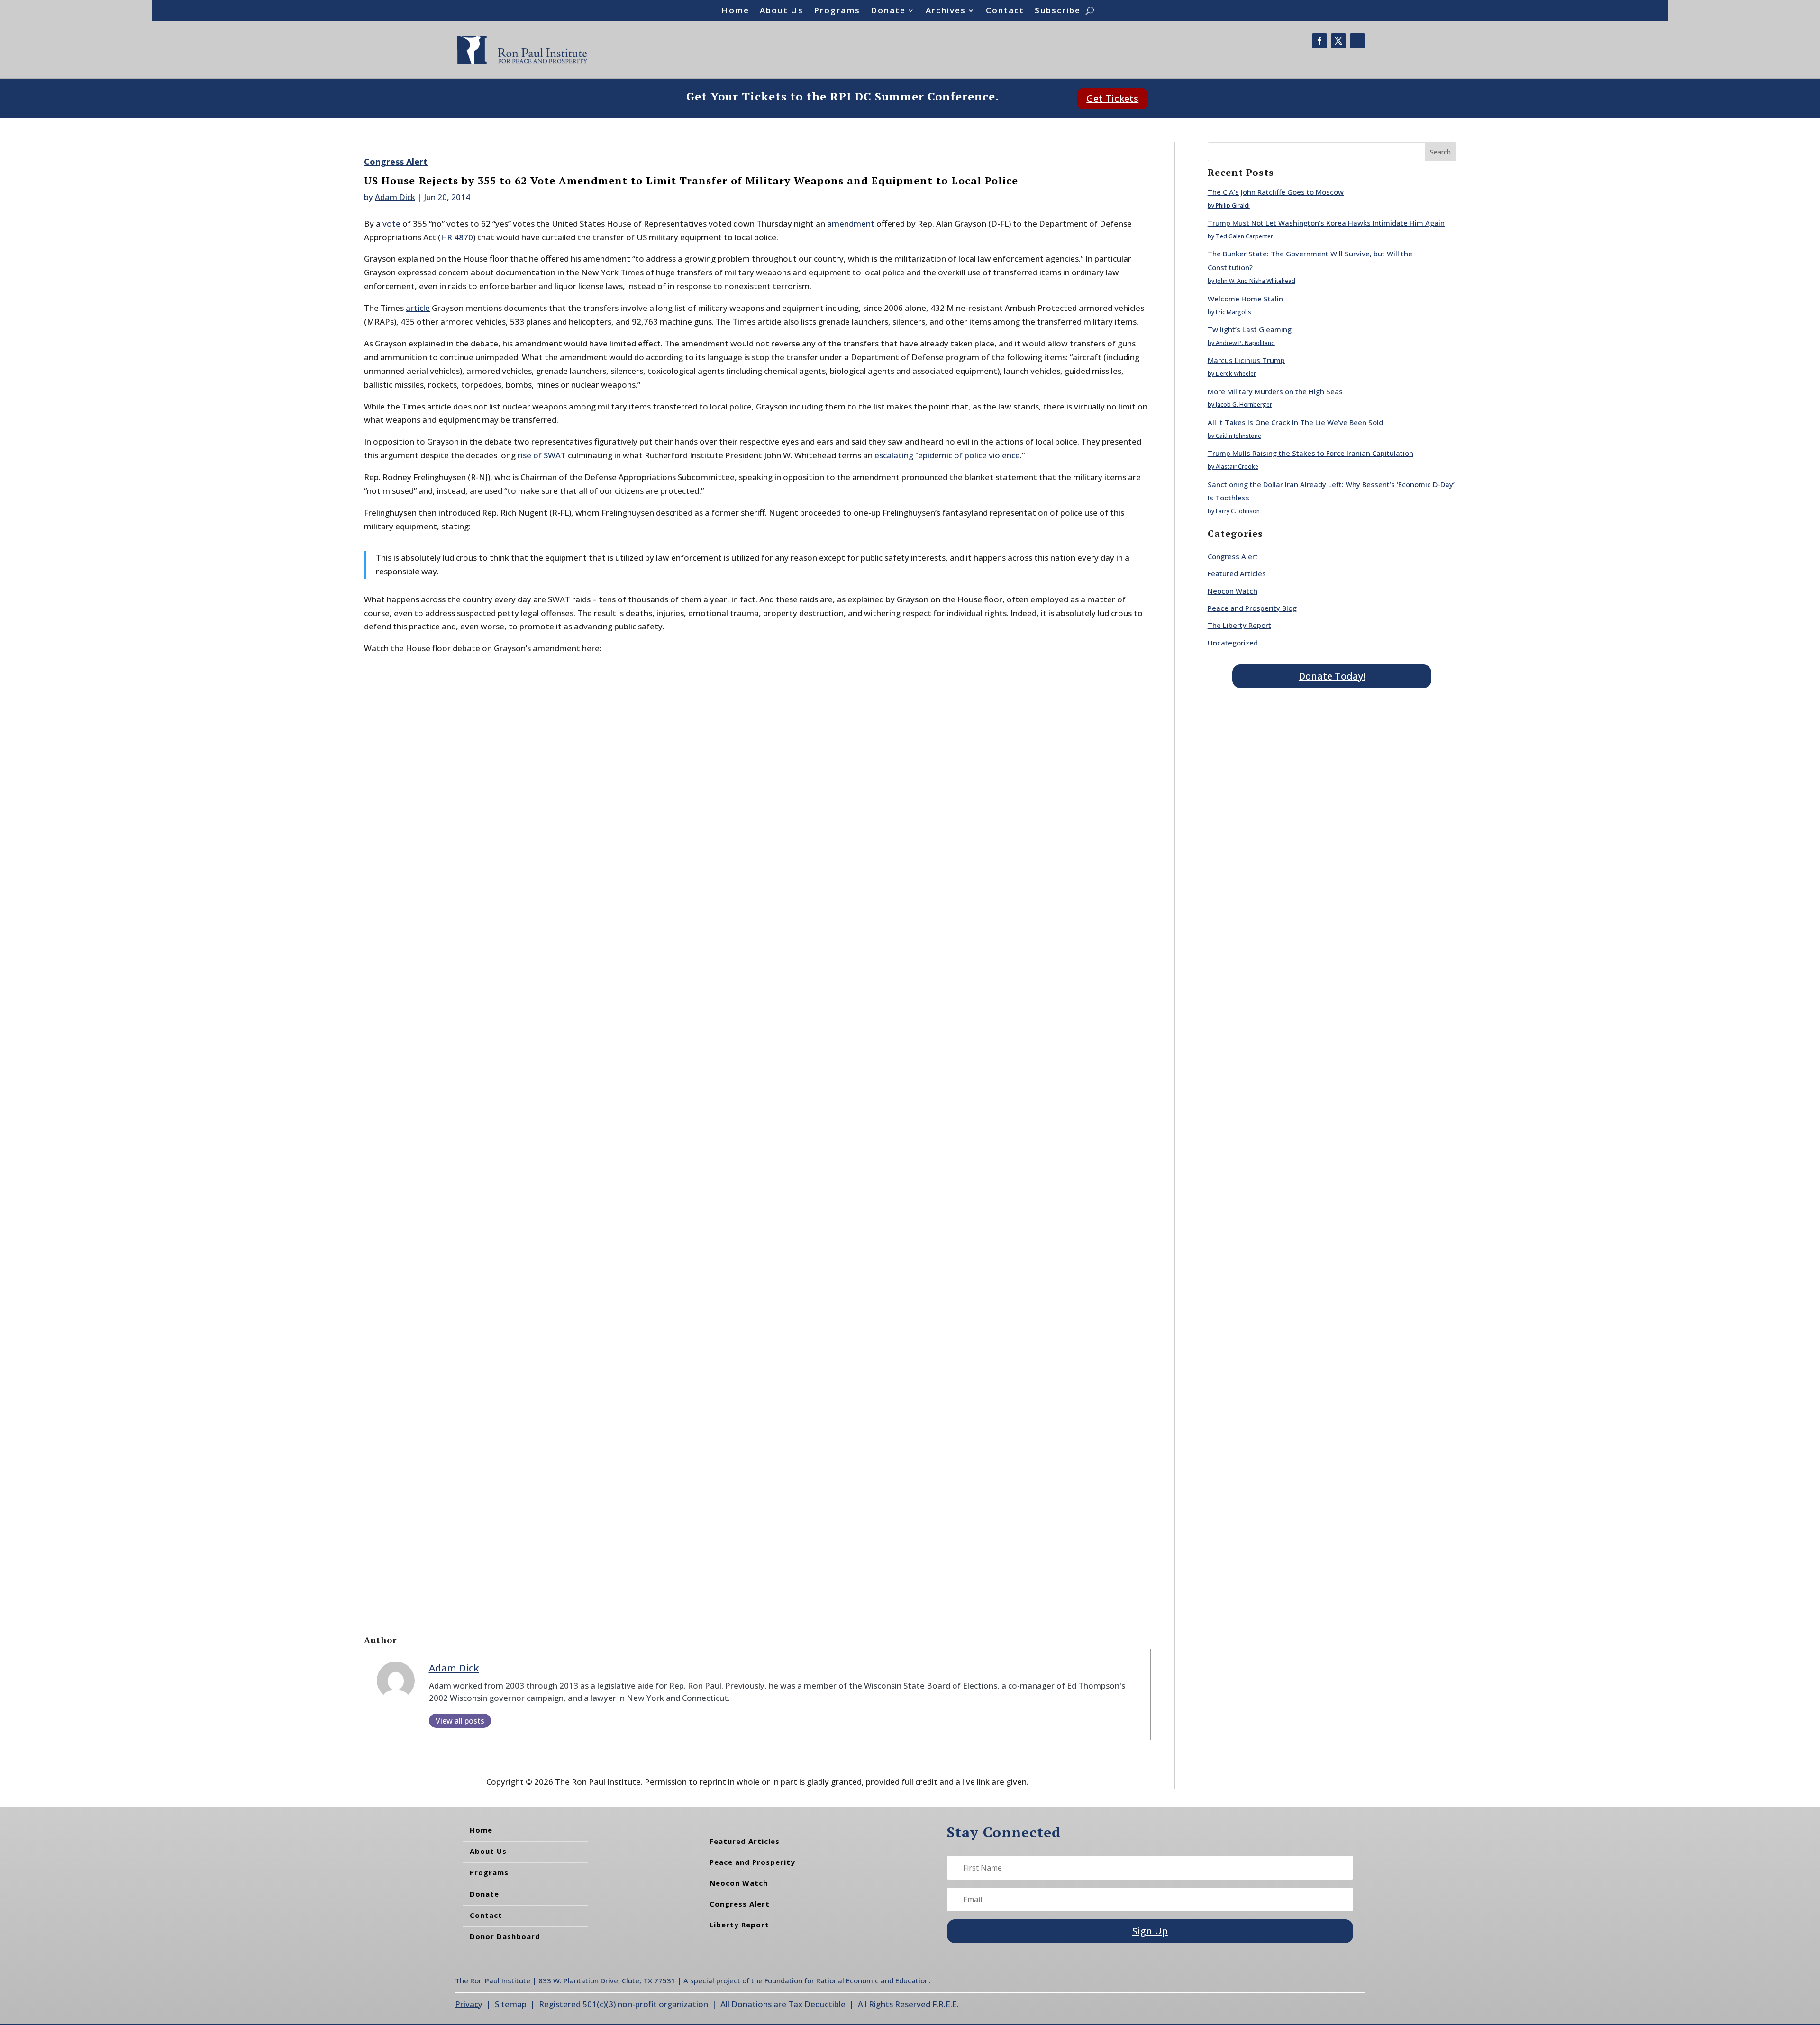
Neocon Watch (1233, 591)
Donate (888, 11)
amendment (851, 223)
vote (391, 223)
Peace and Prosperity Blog (1252, 608)
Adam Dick (395, 197)
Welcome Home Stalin (1245, 299)
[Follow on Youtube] (1357, 41)
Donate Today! (1332, 676)
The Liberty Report (1239, 625)
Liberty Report (739, 1925)
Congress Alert (396, 162)
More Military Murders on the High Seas (1275, 391)
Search (1440, 152)
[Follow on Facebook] (1319, 41)
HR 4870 (457, 237)
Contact (1005, 11)
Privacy (469, 2004)
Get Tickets (1112, 98)
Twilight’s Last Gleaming (1250, 329)
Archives (946, 11)
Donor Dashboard (505, 1936)
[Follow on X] (1338, 41)
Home (735, 11)
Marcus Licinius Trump (1246, 360)
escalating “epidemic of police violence (947, 455)
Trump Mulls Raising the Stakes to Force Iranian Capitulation (1310, 453)
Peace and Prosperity (752, 1862)
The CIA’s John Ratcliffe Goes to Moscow (1276, 192)
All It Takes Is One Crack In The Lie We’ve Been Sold (1295, 422)
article (418, 308)
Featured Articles (1237, 573)
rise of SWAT (542, 455)
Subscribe (1058, 11)
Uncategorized (1233, 643)
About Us (782, 11)
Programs (837, 11)
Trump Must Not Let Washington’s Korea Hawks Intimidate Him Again (1326, 223)
